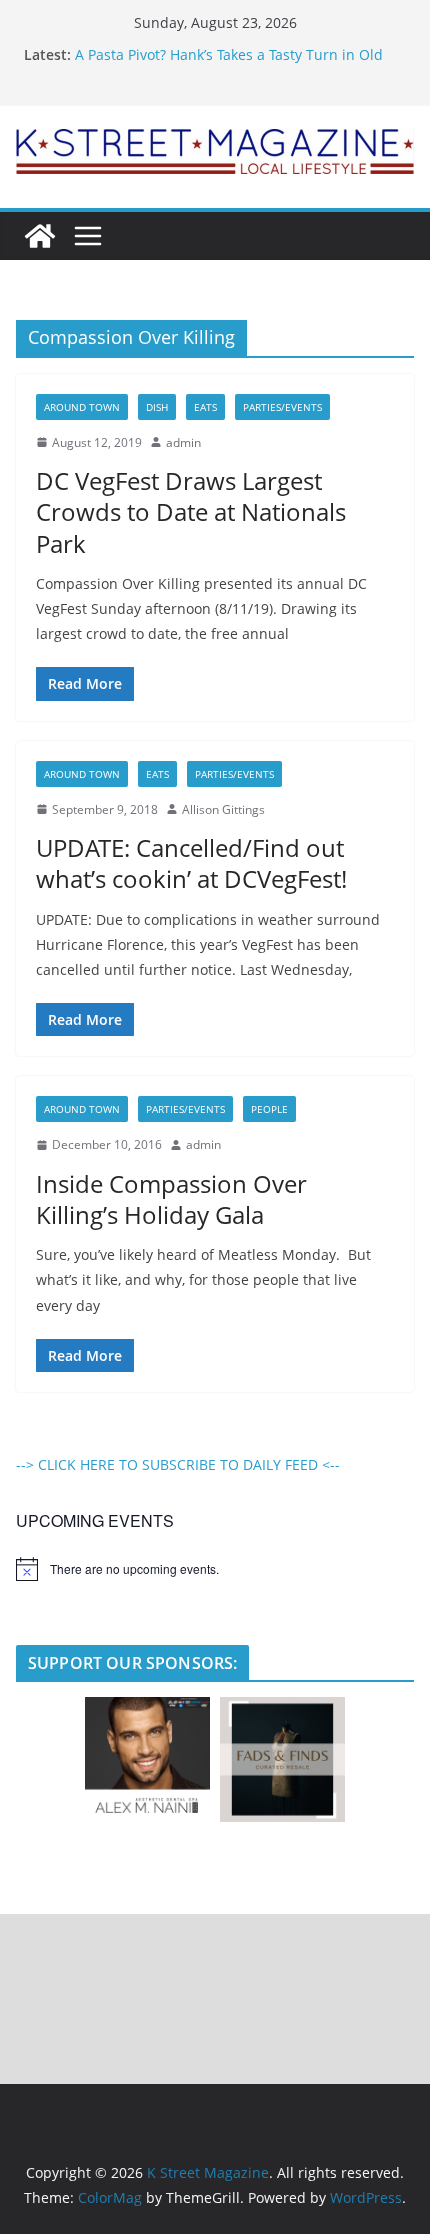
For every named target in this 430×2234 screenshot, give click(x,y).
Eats (205, 407)
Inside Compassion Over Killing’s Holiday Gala (171, 1199)
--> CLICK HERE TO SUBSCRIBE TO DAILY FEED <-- (178, 1464)
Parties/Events (282, 407)
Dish (157, 407)
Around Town (82, 407)
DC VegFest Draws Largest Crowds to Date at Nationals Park (191, 511)
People (269, 1109)
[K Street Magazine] (40, 236)
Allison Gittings (223, 809)
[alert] (215, 1569)
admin (183, 442)
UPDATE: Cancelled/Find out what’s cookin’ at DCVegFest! (191, 863)
